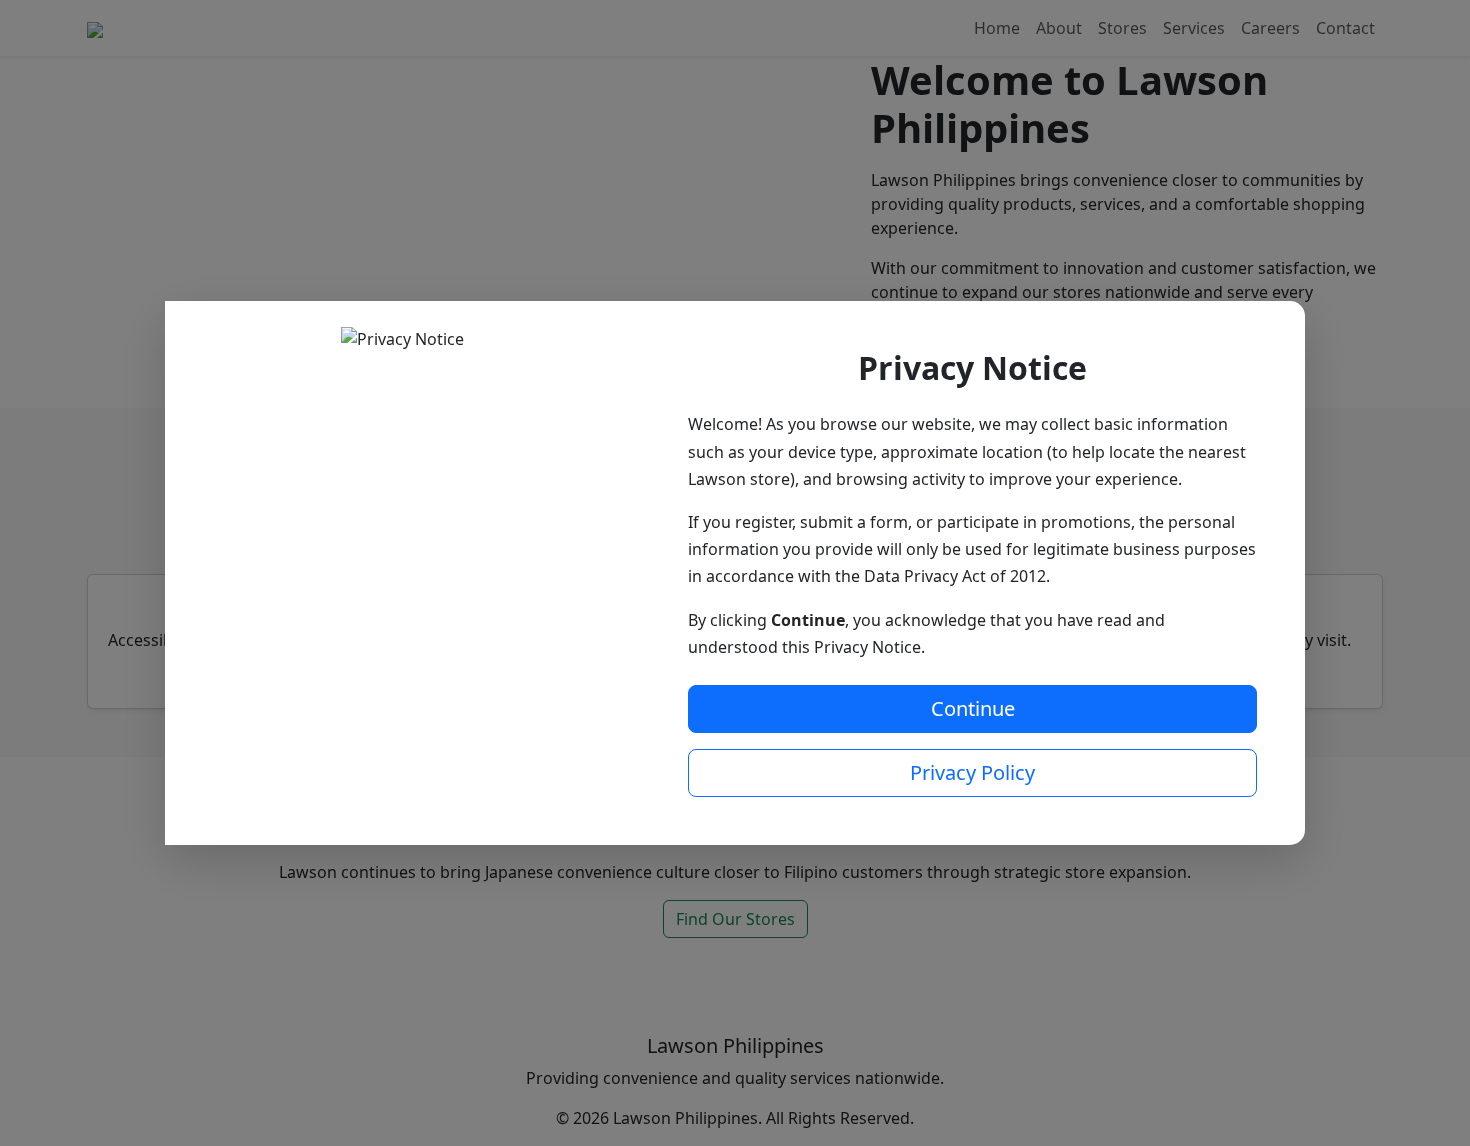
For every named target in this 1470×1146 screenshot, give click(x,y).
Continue (973, 708)
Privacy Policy (972, 772)
